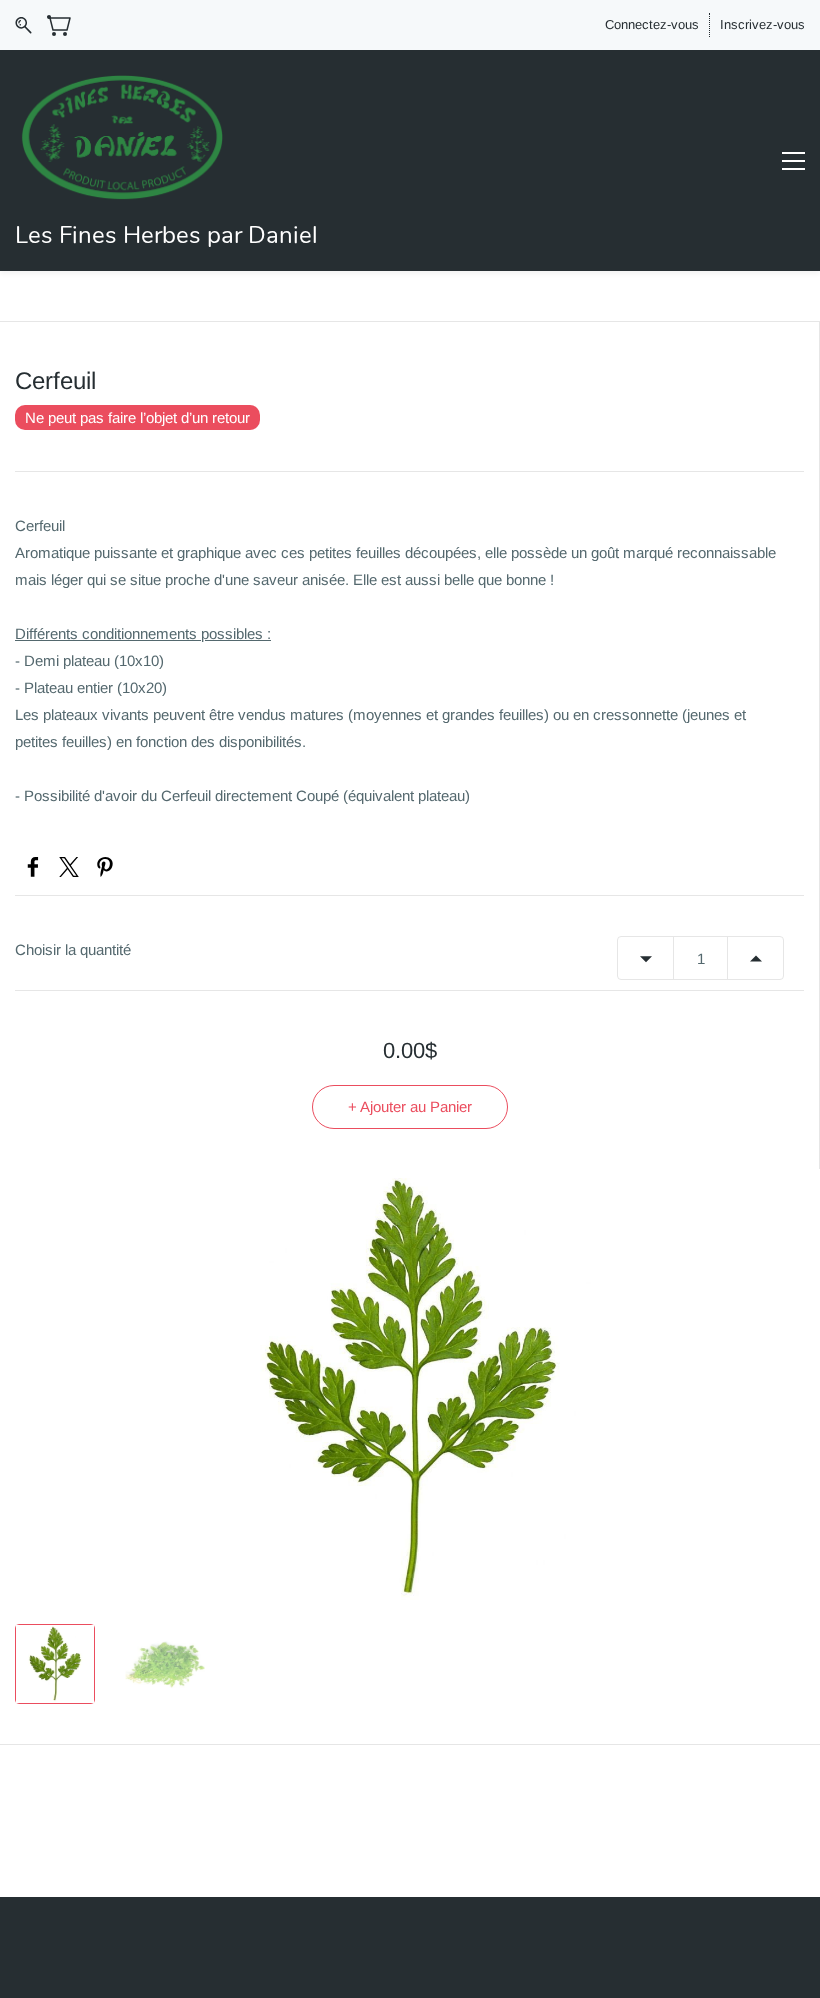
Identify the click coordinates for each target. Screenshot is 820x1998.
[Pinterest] (105, 867)
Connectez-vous (652, 24)
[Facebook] (33, 867)
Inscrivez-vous (762, 24)
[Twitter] (69, 867)
